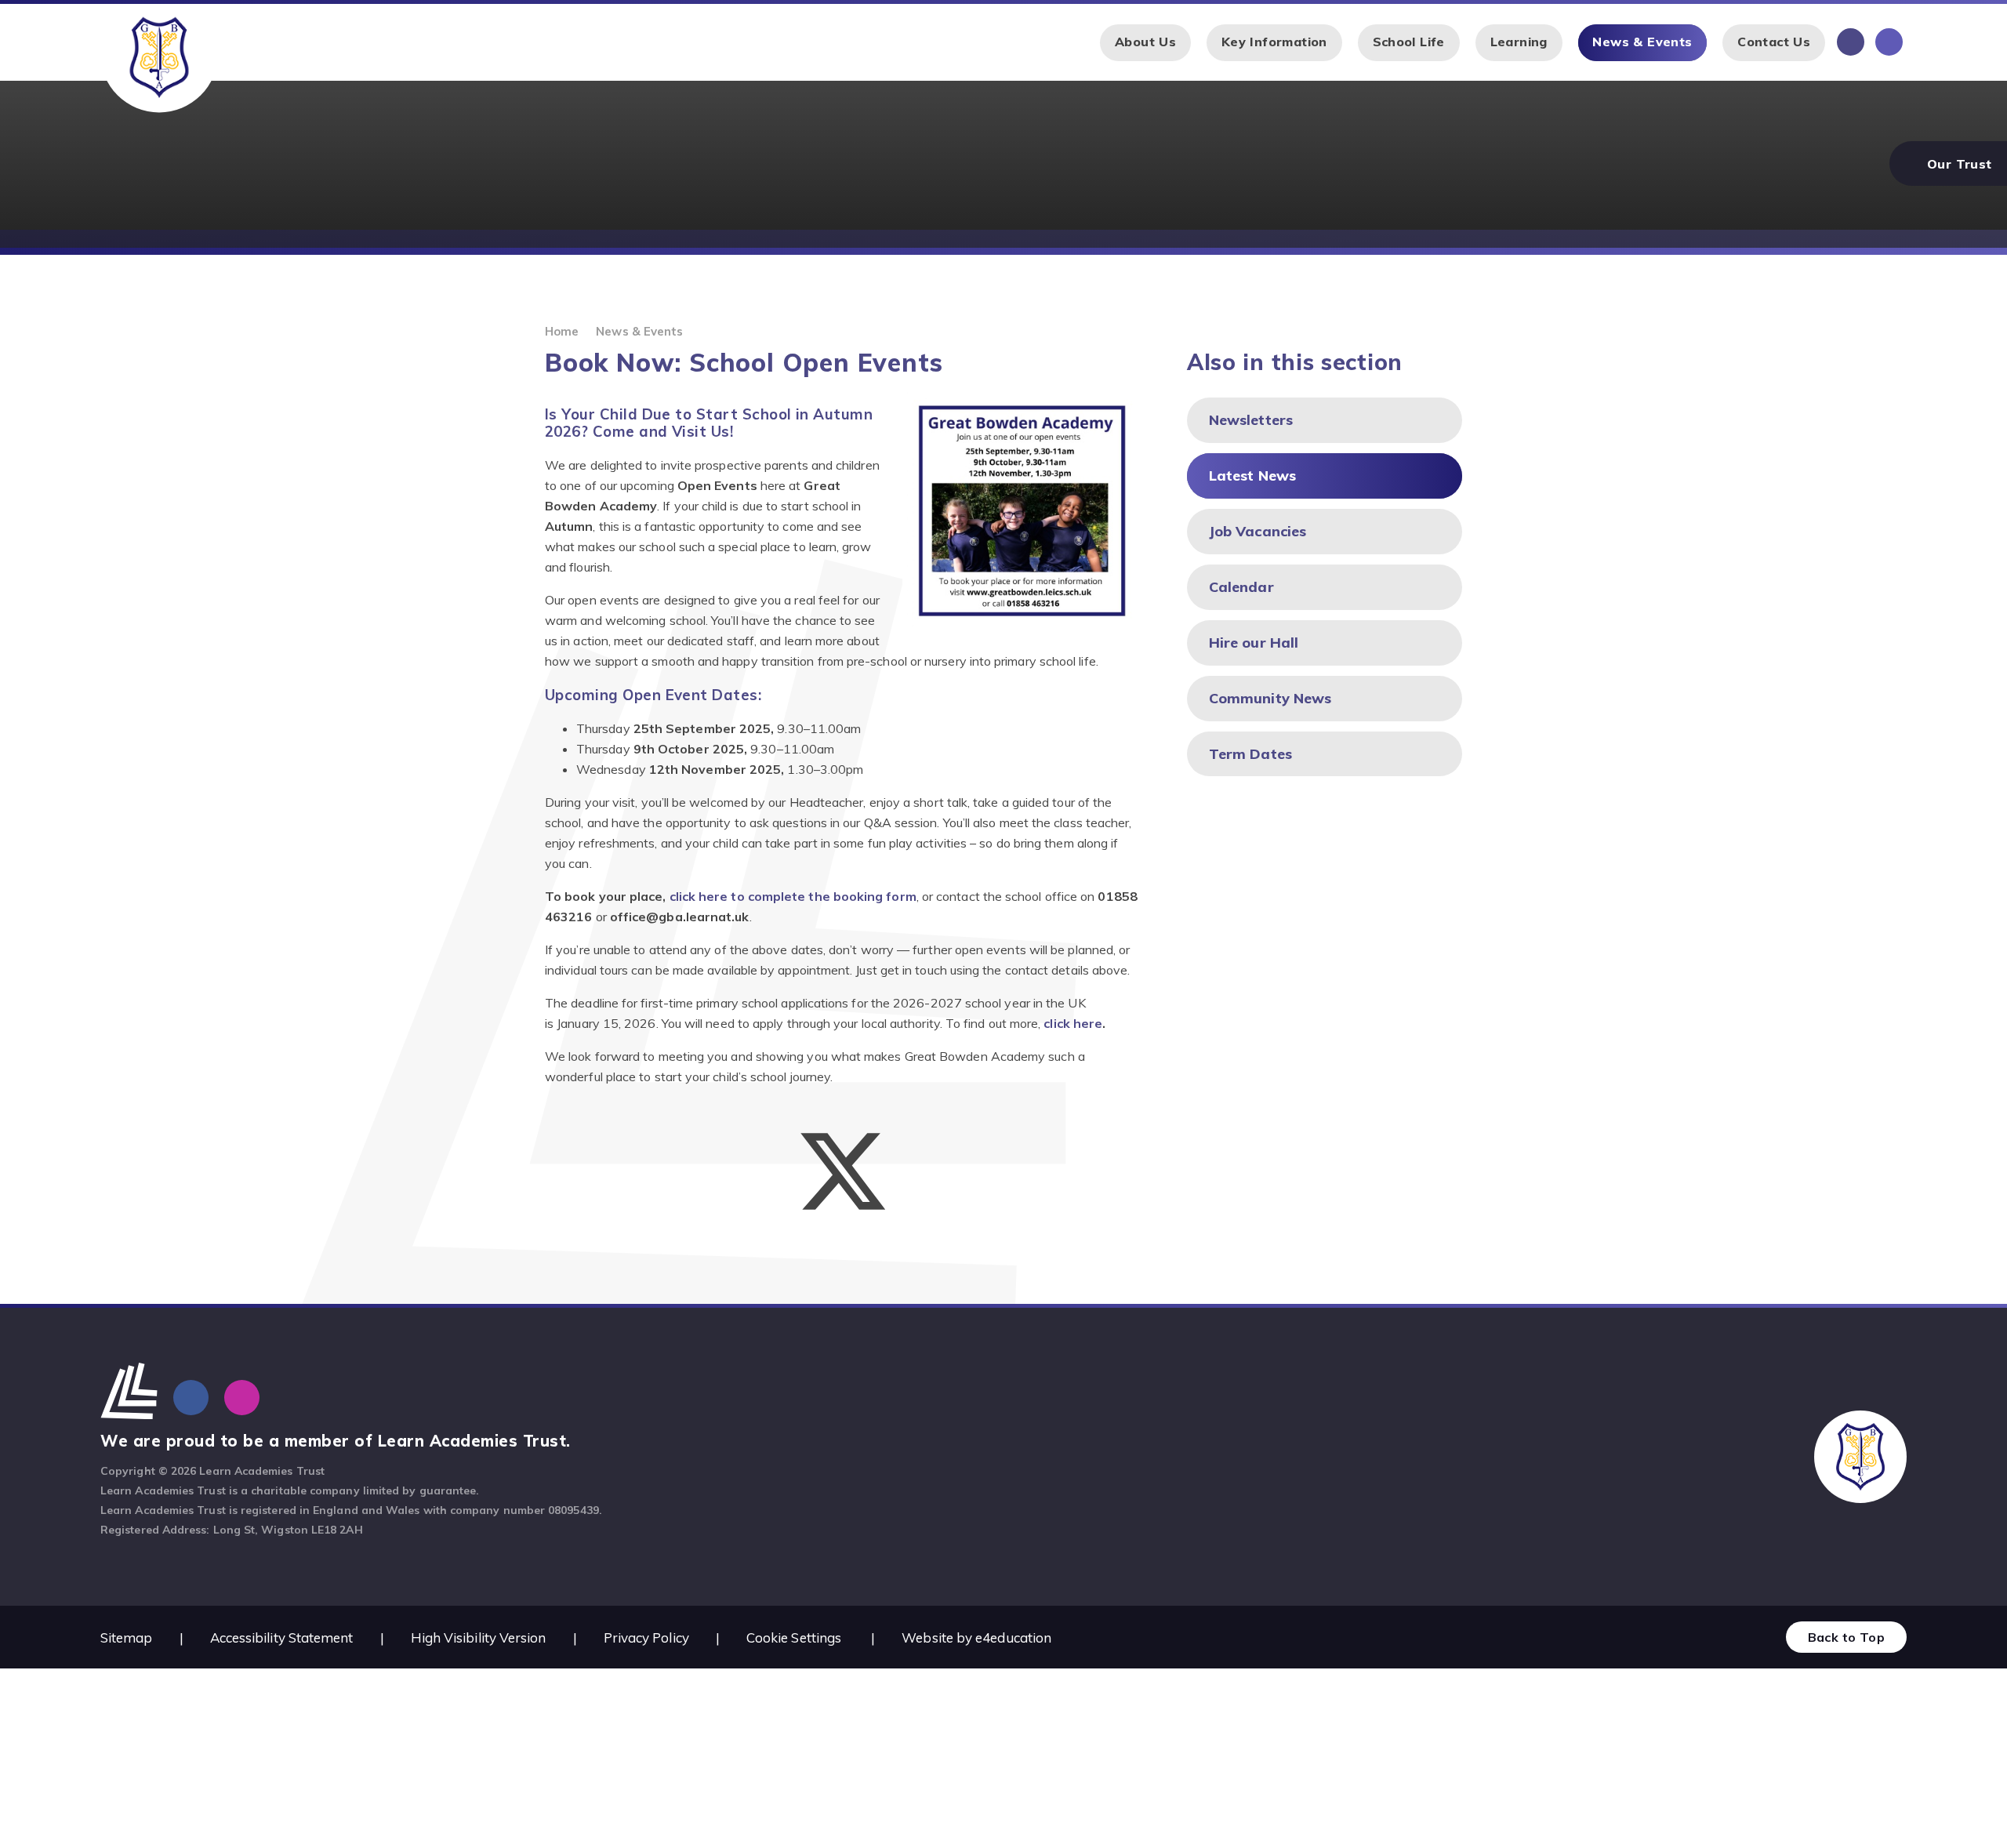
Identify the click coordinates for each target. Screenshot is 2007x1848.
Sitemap (127, 1637)
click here (1073, 1023)
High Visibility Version (479, 1637)
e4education (1013, 1637)
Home (562, 331)
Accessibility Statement (282, 1637)
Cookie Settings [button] (794, 1637)
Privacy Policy (646, 1637)
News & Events (639, 331)
